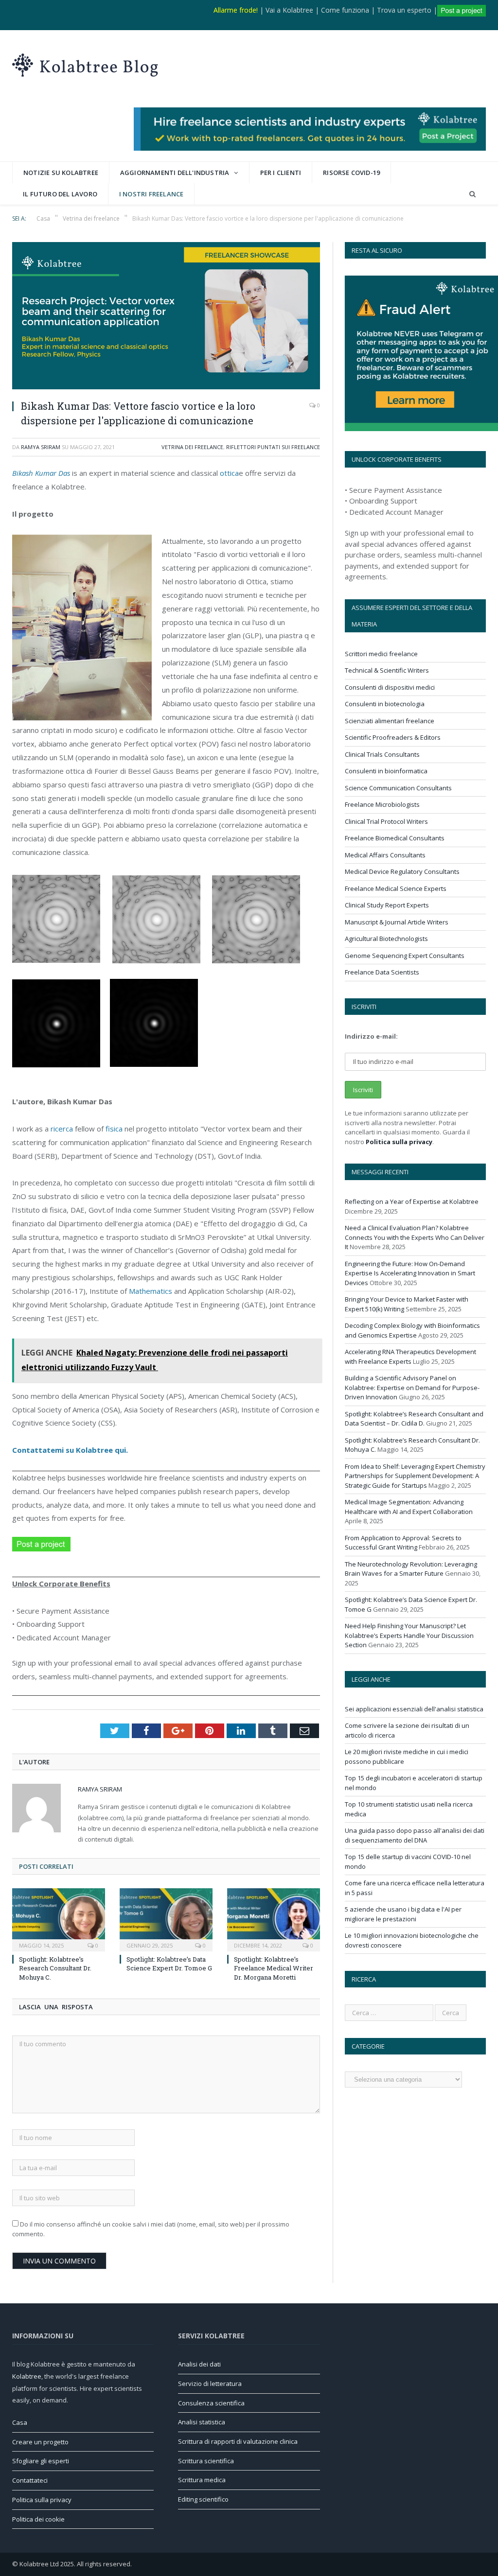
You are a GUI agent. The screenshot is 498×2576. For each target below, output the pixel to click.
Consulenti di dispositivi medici (390, 687)
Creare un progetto (40, 2442)
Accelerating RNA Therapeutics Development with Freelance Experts (410, 1357)
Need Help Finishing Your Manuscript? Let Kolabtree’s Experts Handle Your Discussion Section (409, 1635)
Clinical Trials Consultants (382, 754)
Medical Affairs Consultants (385, 855)
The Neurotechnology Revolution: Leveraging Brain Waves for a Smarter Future (411, 1569)
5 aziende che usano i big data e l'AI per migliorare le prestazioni (403, 1914)
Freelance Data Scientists (382, 972)
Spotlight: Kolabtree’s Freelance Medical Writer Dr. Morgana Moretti (274, 1968)
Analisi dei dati (199, 2364)
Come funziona (345, 10)
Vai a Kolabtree (289, 10)
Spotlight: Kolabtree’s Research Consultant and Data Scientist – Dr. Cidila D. (414, 1419)
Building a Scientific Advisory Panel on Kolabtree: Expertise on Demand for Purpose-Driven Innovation (412, 1387)
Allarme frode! (236, 10)
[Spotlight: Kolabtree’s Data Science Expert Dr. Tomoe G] (166, 1919)
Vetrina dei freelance (192, 447)
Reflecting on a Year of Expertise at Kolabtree (412, 1201)
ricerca (62, 1129)
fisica (114, 1129)
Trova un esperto (404, 10)
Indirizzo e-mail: (371, 1036)
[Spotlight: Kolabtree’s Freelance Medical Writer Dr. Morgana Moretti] (274, 1919)
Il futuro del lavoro (60, 194)
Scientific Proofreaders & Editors (393, 737)
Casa (20, 2422)
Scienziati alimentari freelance (390, 721)
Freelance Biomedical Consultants (395, 838)
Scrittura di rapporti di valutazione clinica (238, 2441)
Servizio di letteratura (210, 2384)
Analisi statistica (202, 2422)
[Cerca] (472, 194)
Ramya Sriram (41, 447)
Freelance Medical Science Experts (396, 888)
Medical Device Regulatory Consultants (402, 871)
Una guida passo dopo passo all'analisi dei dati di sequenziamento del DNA (415, 1835)
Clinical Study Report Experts (387, 905)
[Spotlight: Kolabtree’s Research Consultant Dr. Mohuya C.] (59, 1919)
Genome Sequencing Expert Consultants (405, 956)
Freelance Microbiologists (382, 804)
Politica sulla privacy (399, 1142)
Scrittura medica (202, 2480)
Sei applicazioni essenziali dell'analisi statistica (414, 1709)
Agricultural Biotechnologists (386, 939)
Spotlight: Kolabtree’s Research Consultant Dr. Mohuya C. (55, 1968)
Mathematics (151, 1291)
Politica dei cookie (38, 2519)
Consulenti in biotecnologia (385, 704)
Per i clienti (281, 173)
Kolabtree (27, 2376)
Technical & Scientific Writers (387, 670)
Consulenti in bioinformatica (386, 771)
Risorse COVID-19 (351, 173)
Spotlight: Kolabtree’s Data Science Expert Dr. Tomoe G (169, 1964)
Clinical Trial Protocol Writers (386, 821)
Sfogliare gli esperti (41, 2461)
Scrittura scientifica (206, 2461)
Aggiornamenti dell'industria (175, 173)
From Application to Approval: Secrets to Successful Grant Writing (403, 1543)
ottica (229, 473)
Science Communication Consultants (398, 788)
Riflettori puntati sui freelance (273, 447)
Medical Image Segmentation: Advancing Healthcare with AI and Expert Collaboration (409, 1507)
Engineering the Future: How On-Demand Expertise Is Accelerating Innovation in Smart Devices (410, 1273)
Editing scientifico (203, 2499)
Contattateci (30, 2480)
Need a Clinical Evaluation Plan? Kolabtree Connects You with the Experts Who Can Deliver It (415, 1237)
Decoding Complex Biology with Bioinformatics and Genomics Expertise (412, 1330)
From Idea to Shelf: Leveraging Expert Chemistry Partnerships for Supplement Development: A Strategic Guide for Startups (415, 1476)
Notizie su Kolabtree (61, 173)
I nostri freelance (151, 194)
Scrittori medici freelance (381, 654)
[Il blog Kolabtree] (85, 63)
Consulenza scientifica (211, 2403)
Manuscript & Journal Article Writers (397, 922)
